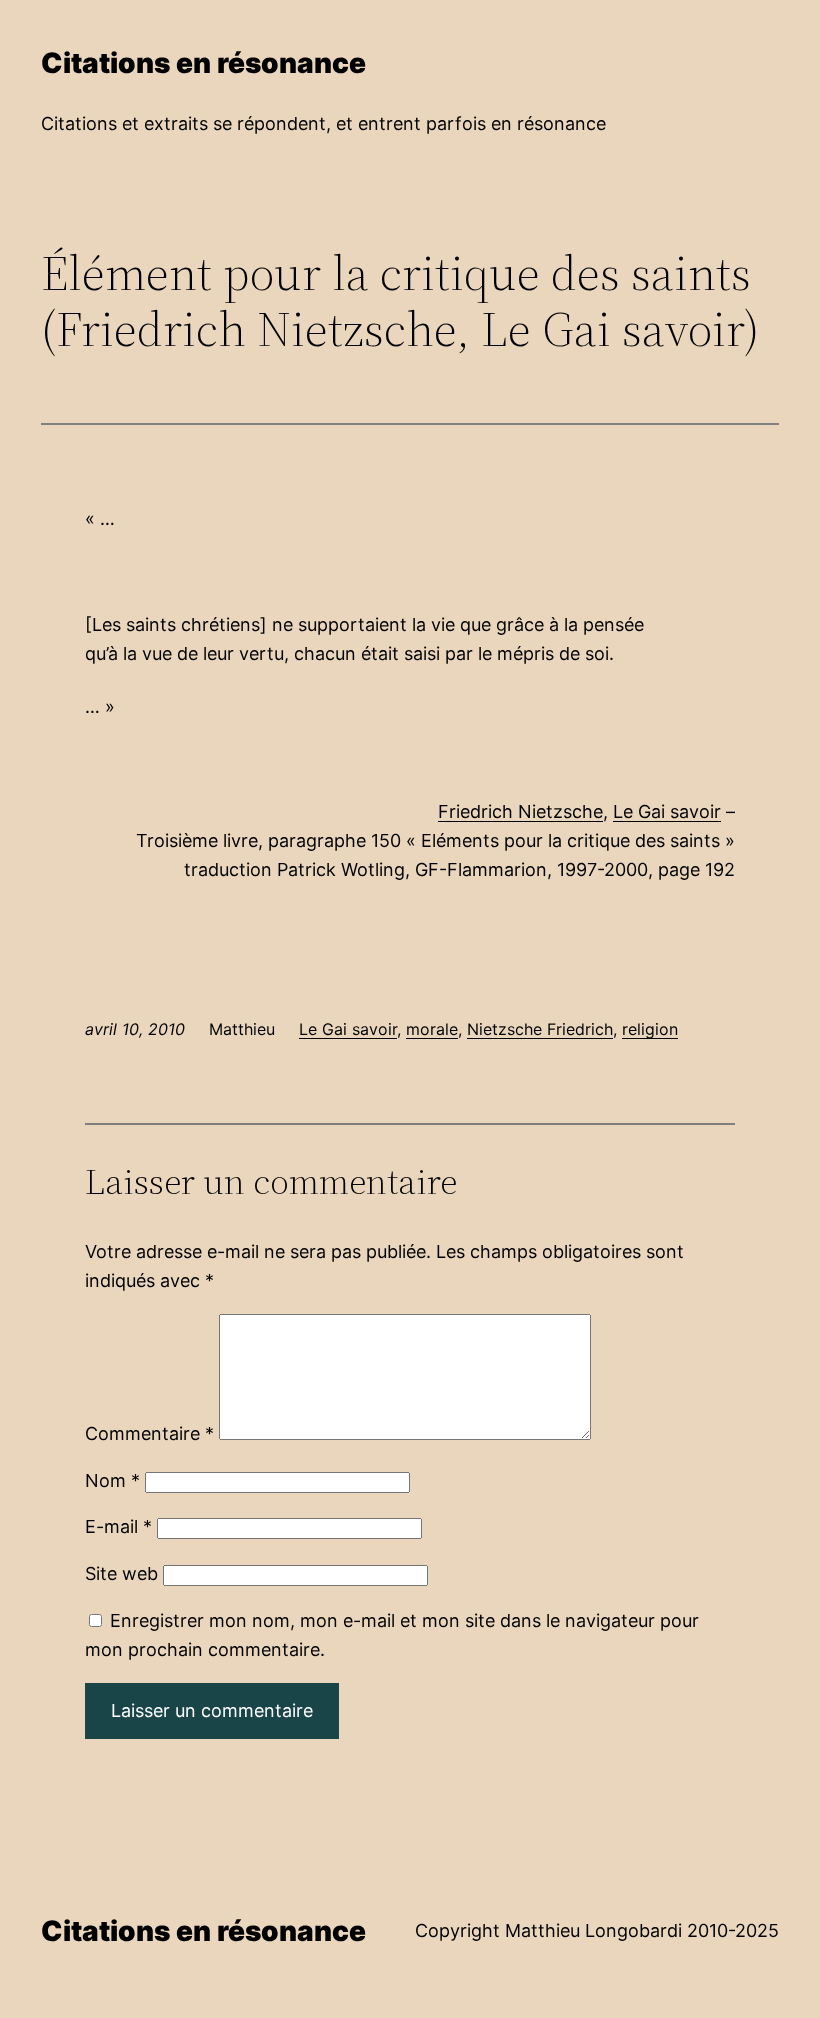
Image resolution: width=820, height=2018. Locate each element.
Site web (121, 1573)
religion (650, 1029)
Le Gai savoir (667, 811)
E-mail (118, 1526)
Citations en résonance (203, 63)
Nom (112, 1480)
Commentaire (149, 1433)
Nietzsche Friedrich (540, 1029)
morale (432, 1029)
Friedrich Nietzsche (520, 811)
